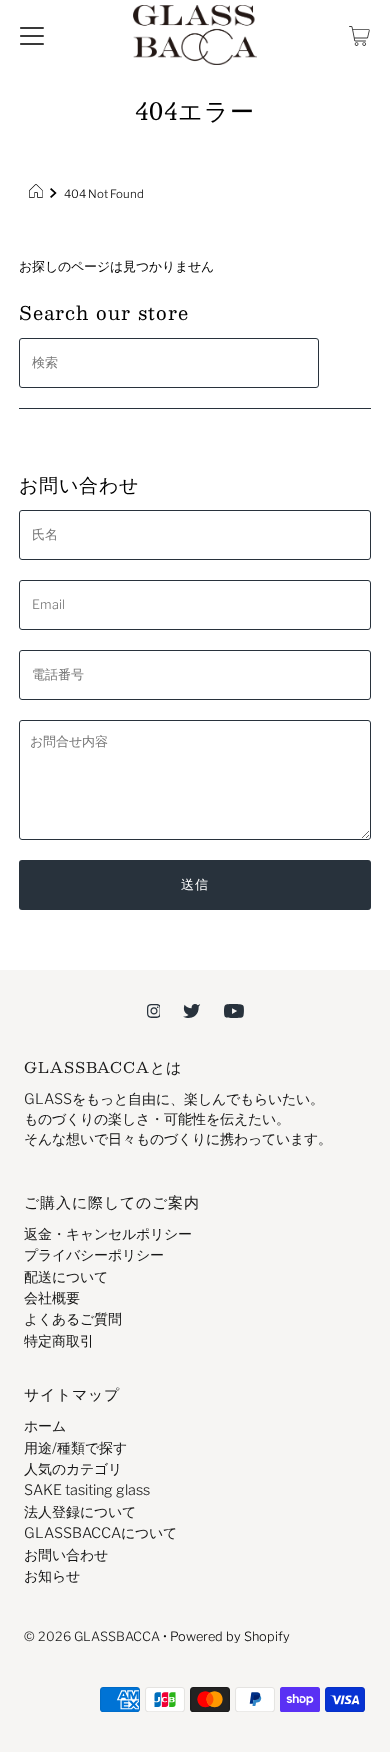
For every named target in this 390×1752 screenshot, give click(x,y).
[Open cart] (359, 35)
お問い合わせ (66, 1555)
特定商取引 (59, 1341)
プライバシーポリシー (94, 1255)
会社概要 (52, 1298)
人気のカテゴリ (73, 1469)
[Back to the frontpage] (38, 194)
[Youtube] (234, 1010)
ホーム (45, 1426)
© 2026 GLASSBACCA (92, 1636)
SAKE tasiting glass (87, 1490)
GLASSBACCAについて (100, 1533)
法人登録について (80, 1512)
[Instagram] (154, 1010)
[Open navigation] (32, 35)
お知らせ (52, 1576)
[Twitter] (191, 1010)
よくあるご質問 (73, 1319)
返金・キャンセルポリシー (108, 1234)
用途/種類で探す (75, 1448)
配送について (66, 1277)
